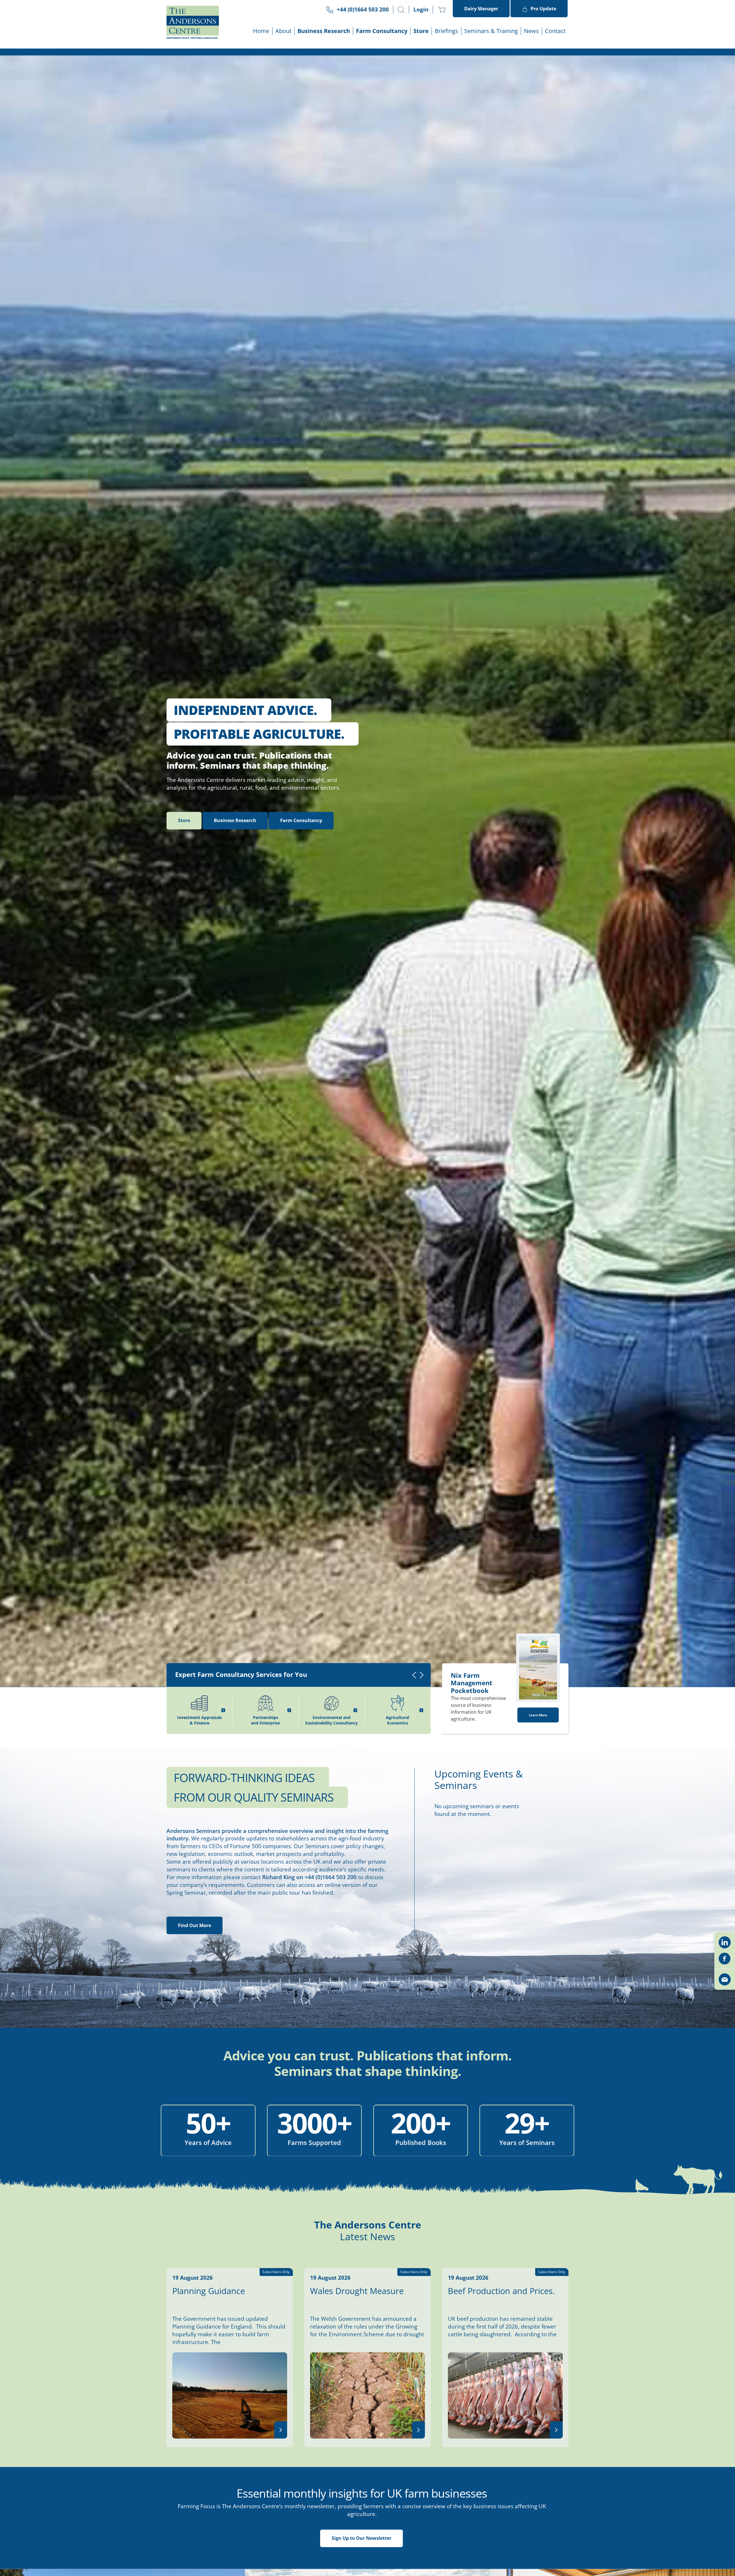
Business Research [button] (324, 31)
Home (261, 31)
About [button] (283, 31)
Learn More (538, 1870)
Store (421, 31)
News (531, 31)
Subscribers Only (552, 2426)
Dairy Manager (481, 9)
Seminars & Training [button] (491, 31)
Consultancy (301, 975)
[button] (401, 10)
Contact (555, 31)
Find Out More (195, 2080)
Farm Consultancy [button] (382, 31)
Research (235, 975)
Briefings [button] (446, 31)
